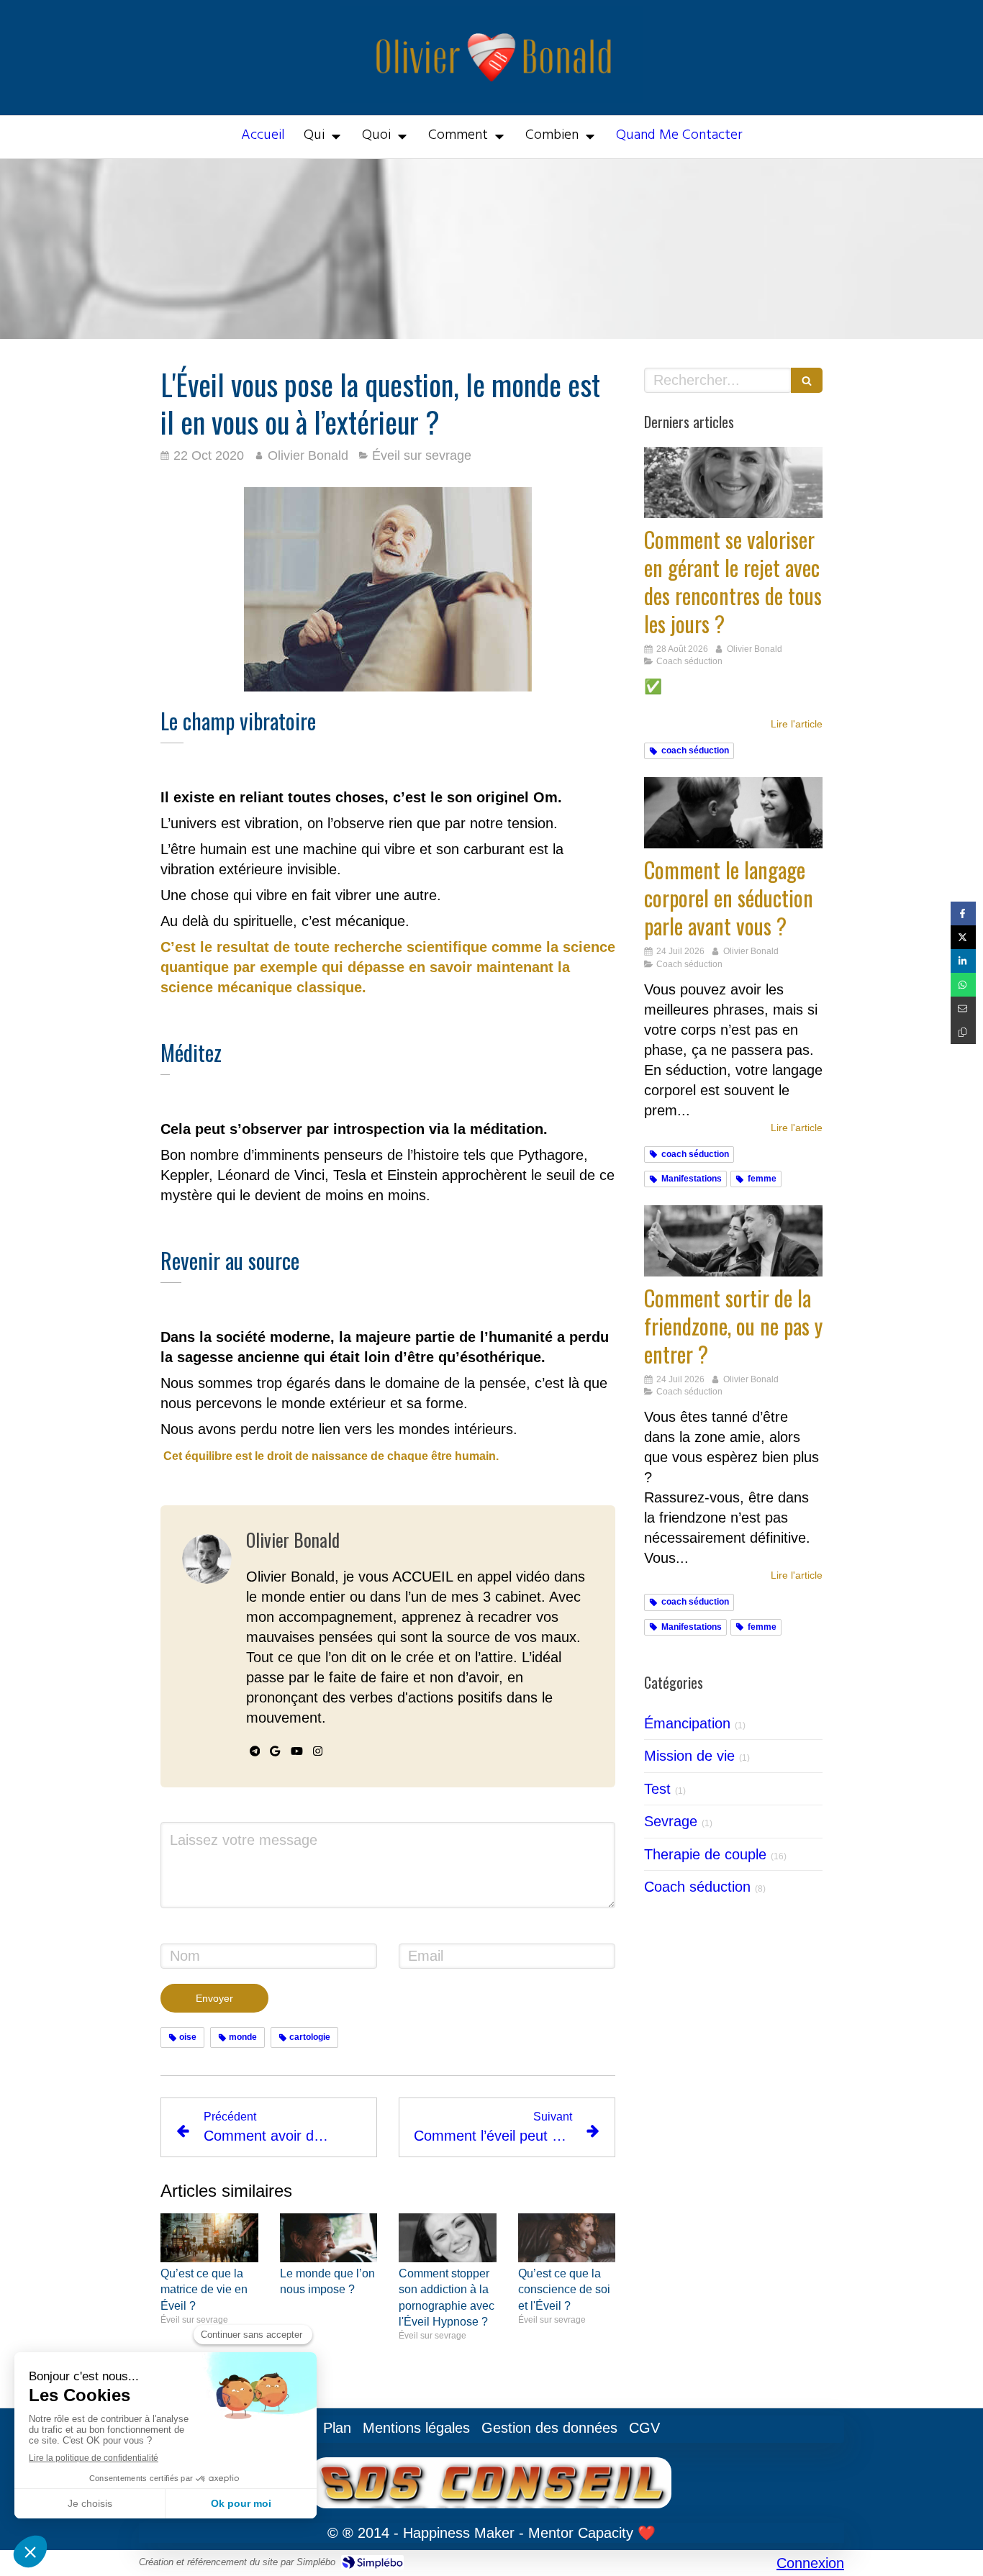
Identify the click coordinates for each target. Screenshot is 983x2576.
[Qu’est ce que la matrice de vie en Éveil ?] (209, 2238)
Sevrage (671, 1821)
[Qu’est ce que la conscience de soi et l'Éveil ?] (567, 2238)
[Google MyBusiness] (275, 1754)
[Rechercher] (807, 380)
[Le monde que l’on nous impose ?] (329, 2238)
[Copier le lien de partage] (963, 1032)
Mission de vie (689, 1756)
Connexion (810, 2563)
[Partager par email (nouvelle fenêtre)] (963, 1008)
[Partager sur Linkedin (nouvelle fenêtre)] (963, 961)
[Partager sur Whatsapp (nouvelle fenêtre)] (963, 985)
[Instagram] (318, 1754)
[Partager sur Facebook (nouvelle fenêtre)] (963, 913)
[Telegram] (255, 1754)
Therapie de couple (705, 1854)
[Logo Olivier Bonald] (492, 98)
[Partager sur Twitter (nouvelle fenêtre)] (963, 937)
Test (657, 1789)
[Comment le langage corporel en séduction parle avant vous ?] (733, 813)
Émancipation (687, 1723)
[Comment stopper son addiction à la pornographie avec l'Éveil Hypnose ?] (448, 2238)
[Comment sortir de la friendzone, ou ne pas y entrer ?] (733, 1241)
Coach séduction (697, 1887)
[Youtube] (297, 1754)
